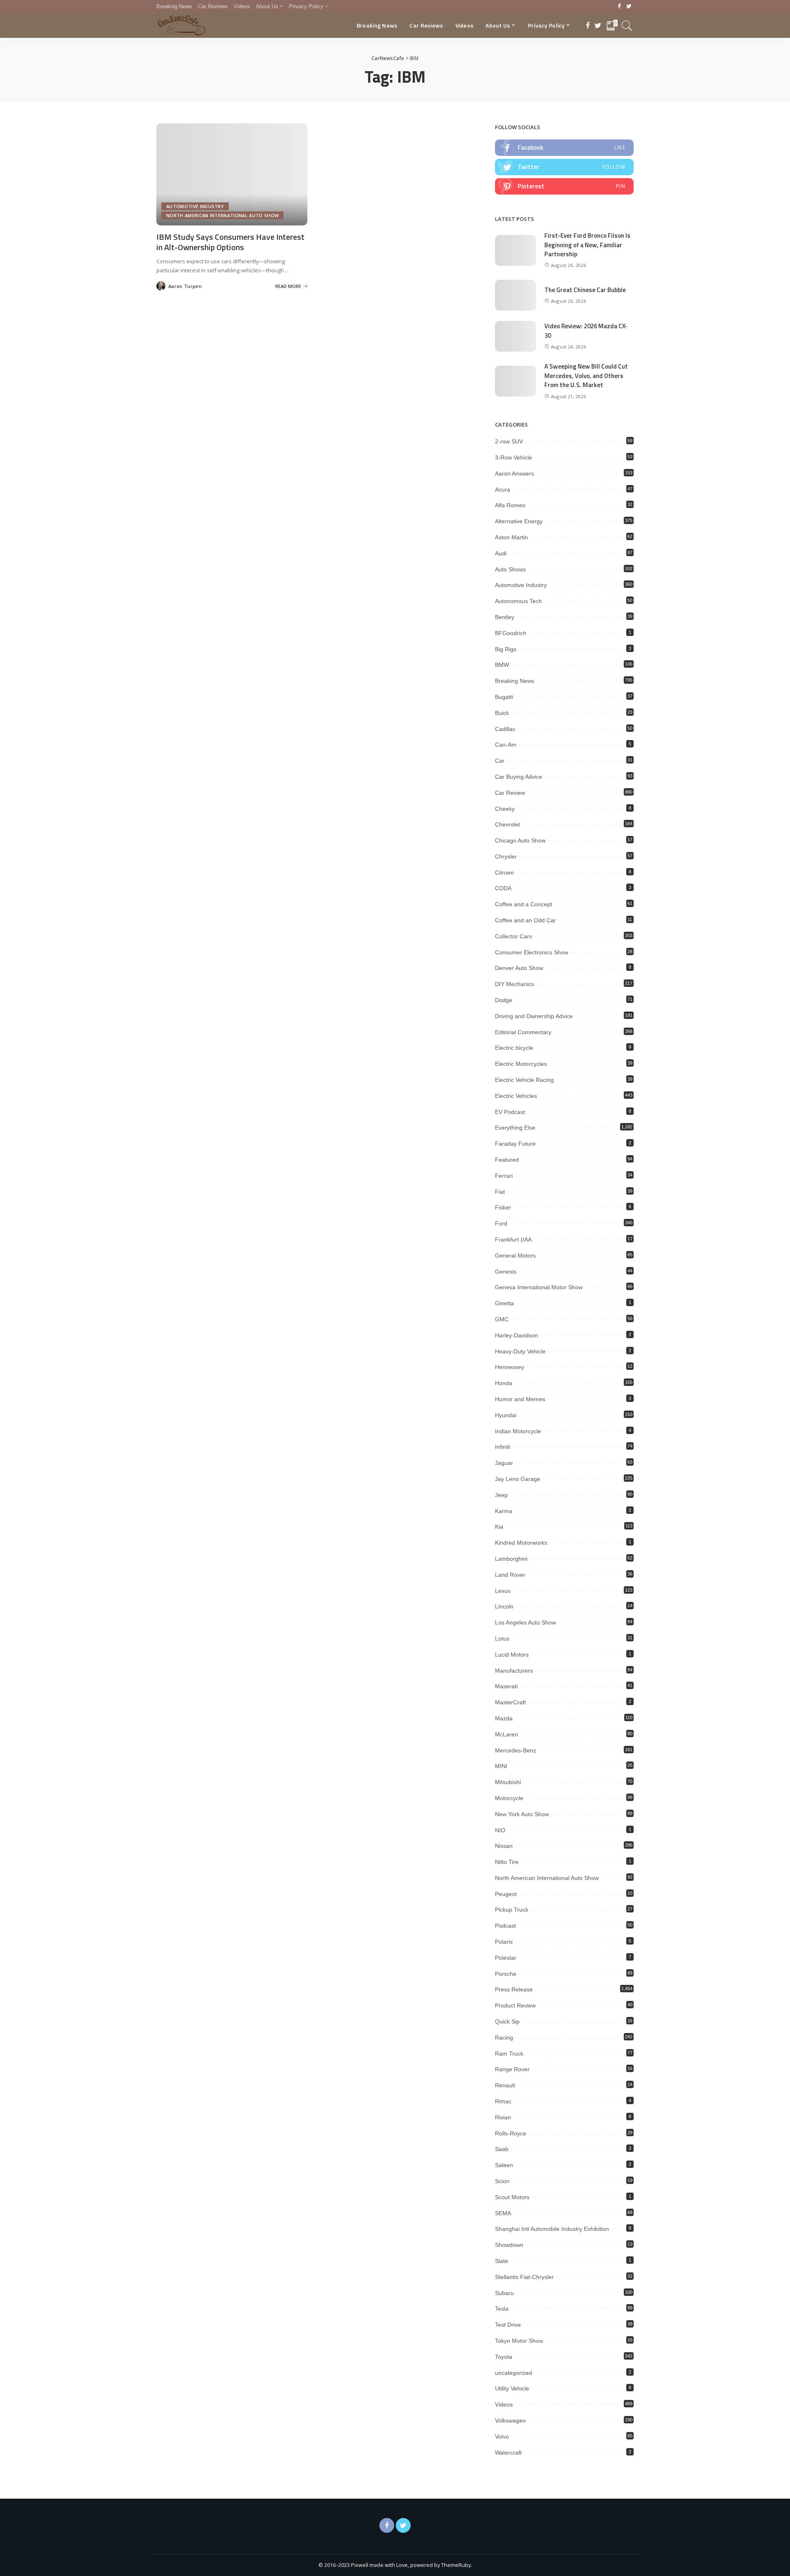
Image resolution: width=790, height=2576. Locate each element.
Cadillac (505, 729)
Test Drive (508, 2325)
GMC (502, 1319)
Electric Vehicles (516, 1096)
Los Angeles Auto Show (525, 1622)
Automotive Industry (195, 206)
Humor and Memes (520, 1399)
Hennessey (510, 1367)
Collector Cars (513, 936)
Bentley (505, 617)
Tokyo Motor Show (519, 2341)
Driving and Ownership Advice (534, 1016)
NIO (500, 1830)
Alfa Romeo (510, 505)
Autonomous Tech (518, 601)
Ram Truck (509, 2054)
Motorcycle (509, 1798)
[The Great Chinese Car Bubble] (516, 295)
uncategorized (513, 2373)
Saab (502, 2149)
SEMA (503, 2213)
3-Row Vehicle (513, 457)
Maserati (506, 1686)
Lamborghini (511, 1559)
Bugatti (504, 697)
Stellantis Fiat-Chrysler (524, 2277)
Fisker (503, 1207)
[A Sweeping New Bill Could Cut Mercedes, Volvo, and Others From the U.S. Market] (516, 381)
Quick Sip (507, 2021)
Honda (504, 1383)
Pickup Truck (512, 1910)
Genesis (506, 1272)
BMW (502, 665)
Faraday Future (515, 1144)
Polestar (506, 1958)
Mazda (504, 1718)
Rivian (503, 2117)
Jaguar (504, 1463)
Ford (501, 1223)
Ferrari (504, 1176)
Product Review (515, 2005)
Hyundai (506, 1415)
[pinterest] (564, 186)
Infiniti (503, 1447)
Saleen (504, 2165)
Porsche (506, 1974)
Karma (504, 1511)
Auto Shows (510, 569)
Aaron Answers (515, 473)
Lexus (503, 1591)
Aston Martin (511, 537)
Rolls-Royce (511, 2133)
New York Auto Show (522, 1814)
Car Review (510, 793)
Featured (507, 1160)
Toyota (504, 2357)
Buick (502, 713)
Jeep (501, 1495)
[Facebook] (619, 7)
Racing (504, 2038)
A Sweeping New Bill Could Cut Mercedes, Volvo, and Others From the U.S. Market (586, 376)
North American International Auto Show (222, 215)
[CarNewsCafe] (181, 26)
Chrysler (506, 856)
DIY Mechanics (515, 984)
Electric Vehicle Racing (524, 1080)
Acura (503, 490)
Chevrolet (508, 824)
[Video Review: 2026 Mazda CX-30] (516, 336)
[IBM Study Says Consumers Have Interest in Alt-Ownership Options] (232, 174)
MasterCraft (510, 1702)
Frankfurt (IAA (513, 1239)
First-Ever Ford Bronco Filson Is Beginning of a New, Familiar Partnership (587, 245)
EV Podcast (510, 1112)
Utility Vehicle (512, 2388)
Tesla (502, 2309)
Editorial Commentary (523, 1032)
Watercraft (508, 2453)
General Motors (515, 1256)
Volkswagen (510, 2421)
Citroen (504, 873)
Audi (501, 553)
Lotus (502, 1638)
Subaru (504, 2293)
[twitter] (564, 167)
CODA (503, 888)
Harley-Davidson (517, 1335)
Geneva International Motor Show (539, 1287)
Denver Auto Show (519, 968)
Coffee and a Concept (524, 904)
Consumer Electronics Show (532, 952)
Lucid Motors (512, 1655)
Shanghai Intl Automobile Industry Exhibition (552, 2229)
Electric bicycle (514, 1048)
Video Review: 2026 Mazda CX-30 (586, 331)
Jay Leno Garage (518, 1479)
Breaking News (515, 681)
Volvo (502, 2437)
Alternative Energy (519, 521)
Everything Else (515, 1128)
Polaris (504, 1942)
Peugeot (506, 1894)
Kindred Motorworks (521, 1543)
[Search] (627, 26)
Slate (502, 2261)
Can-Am (506, 745)
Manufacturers (514, 1671)
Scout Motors (512, 2197)
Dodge (504, 1000)
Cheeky (505, 809)
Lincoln (504, 1606)
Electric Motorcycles (521, 1064)
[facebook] (564, 148)
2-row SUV (509, 441)
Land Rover (510, 1575)
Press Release (514, 1989)
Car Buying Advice (519, 777)
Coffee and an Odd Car (525, 920)
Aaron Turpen (185, 286)
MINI (501, 1766)
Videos (504, 2404)
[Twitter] (629, 7)
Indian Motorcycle (518, 1431)
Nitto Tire (507, 1862)
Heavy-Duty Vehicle (520, 1351)
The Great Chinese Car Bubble (585, 290)
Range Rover (512, 2069)
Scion (502, 2181)
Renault (505, 2085)
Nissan (504, 1846)
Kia (499, 1527)
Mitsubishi (508, 1782)
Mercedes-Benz (516, 1750)
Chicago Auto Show (520, 840)
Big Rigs (506, 649)
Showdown (509, 2245)
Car (500, 761)
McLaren (507, 1734)
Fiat (500, 1192)
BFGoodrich (511, 633)
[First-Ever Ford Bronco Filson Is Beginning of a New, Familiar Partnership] (516, 250)
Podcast (505, 1926)
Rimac (503, 2101)
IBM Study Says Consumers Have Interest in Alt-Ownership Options (230, 242)
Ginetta (504, 1303)
